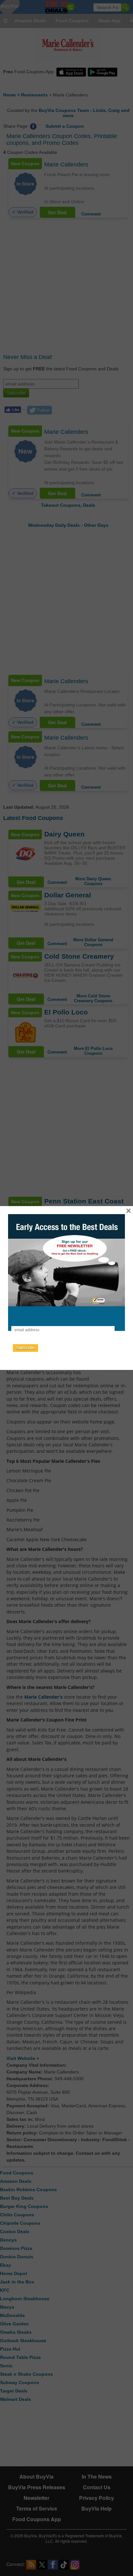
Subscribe (26, 1348)
